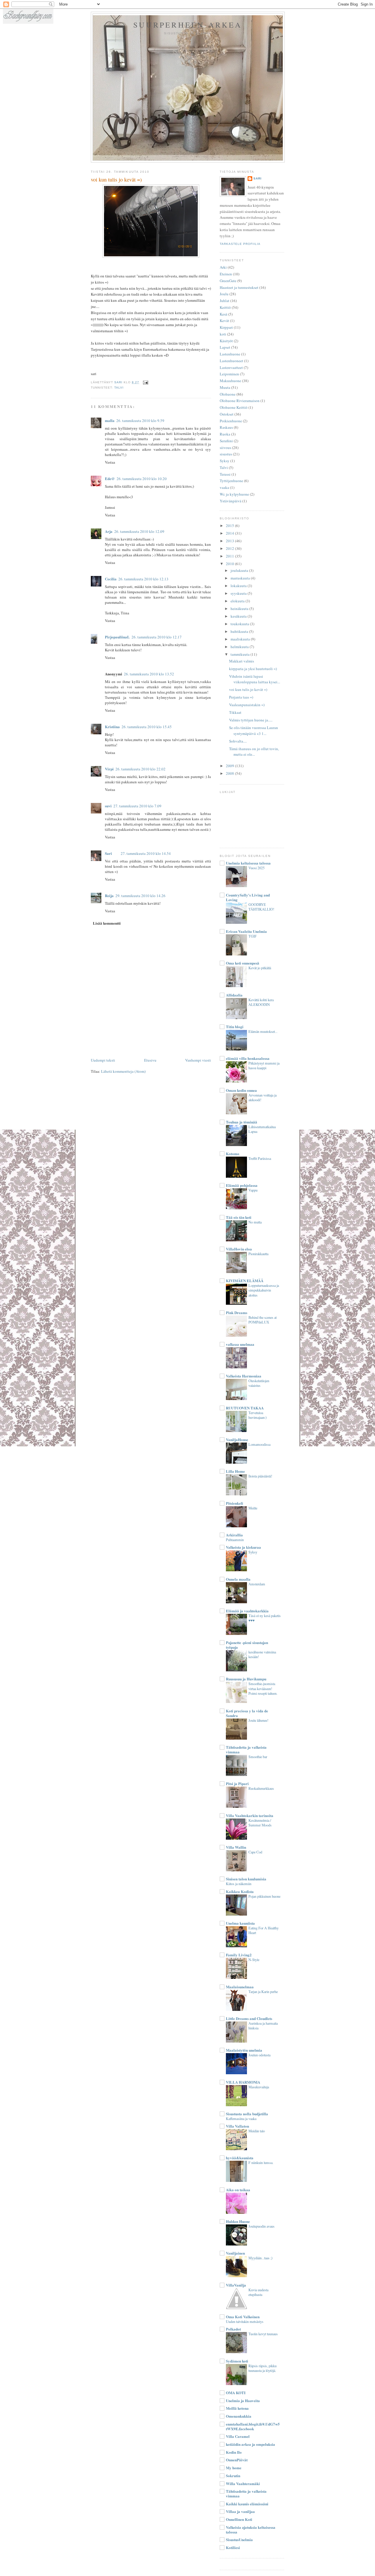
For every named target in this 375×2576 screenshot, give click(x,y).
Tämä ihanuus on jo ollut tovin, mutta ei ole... (254, 752)
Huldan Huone (238, 2221)
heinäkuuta (240, 609)
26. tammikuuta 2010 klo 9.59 (140, 421)
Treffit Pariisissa (260, 1158)
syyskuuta (239, 593)
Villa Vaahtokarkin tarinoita (250, 1815)
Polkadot (233, 2329)
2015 (230, 526)
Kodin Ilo (234, 2452)
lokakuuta (239, 586)
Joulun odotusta (259, 2055)
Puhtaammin (235, 1540)
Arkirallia (234, 1535)
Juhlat (225, 301)
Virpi (109, 769)
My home (234, 2468)
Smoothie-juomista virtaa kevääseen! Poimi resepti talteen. (263, 1688)
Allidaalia (234, 995)
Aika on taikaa (238, 2190)
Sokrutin (233, 2476)
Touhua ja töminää (242, 1122)
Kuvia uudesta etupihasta (258, 2292)
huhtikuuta (240, 631)
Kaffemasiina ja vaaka (241, 2119)
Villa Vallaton (237, 2126)
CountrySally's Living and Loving (248, 897)
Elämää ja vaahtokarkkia (247, 1611)
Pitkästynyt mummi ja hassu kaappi (264, 1065)
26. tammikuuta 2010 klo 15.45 (147, 727)
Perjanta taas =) (241, 697)
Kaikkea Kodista (240, 1891)
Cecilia (111, 579)
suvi (108, 806)
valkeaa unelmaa (240, 1344)
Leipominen (229, 374)
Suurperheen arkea (188, 25)
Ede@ (110, 478)
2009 (230, 766)
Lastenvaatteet (231, 367)
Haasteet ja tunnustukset (239, 287)
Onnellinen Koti (239, 2519)
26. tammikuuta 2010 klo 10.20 (142, 479)
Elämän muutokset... (263, 1031)
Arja (109, 531)
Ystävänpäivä (231, 501)
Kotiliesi (233, 2547)
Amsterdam (257, 1584)
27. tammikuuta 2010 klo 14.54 (146, 853)
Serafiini (226, 441)
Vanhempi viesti (198, 1060)
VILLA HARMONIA (243, 2082)
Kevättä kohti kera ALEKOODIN (261, 1002)
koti (223, 334)
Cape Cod (255, 1852)
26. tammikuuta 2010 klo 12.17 (157, 637)
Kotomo (233, 1154)
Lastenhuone (230, 354)
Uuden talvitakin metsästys (245, 2321)
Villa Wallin (236, 1847)
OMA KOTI (236, 2393)
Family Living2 (239, 1955)
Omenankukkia (239, 2416)
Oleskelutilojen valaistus (259, 1383)
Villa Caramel (238, 2436)
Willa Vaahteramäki (243, 2483)
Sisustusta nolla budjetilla (247, 2114)
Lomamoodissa (259, 1444)
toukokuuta (240, 624)
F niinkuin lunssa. (261, 2163)
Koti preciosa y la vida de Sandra (247, 1713)
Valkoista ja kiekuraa (243, 1547)
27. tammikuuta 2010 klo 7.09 (137, 806)
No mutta (255, 1222)
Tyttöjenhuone (231, 481)
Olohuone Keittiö (234, 407)
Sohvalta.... (238, 741)
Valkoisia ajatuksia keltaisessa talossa (251, 2530)
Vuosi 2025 (256, 868)
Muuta (225, 387)
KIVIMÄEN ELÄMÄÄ (245, 1281)
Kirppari (226, 327)
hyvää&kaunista (240, 2158)
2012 (230, 548)
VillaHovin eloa (239, 1249)
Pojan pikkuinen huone (264, 1896)
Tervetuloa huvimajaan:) (258, 1415)
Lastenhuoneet (231, 361)
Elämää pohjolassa (242, 1185)
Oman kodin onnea (241, 1090)
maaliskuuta (241, 639)
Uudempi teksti (103, 1060)
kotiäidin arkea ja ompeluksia (250, 2444)
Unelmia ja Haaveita (243, 2400)
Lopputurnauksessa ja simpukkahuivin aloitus (264, 1290)
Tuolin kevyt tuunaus (263, 2334)
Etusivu (150, 1060)
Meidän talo (257, 2131)
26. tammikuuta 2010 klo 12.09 (139, 531)
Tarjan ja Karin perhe (263, 1992)
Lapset (225, 347)
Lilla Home (235, 1471)
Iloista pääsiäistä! (260, 1476)
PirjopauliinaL (117, 637)
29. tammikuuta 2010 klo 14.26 (140, 896)
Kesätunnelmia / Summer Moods (260, 1823)
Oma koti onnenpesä (243, 963)
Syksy (225, 461)
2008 (230, 773)
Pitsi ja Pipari (237, 1783)
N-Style (254, 1960)
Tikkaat (235, 712)
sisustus (226, 454)
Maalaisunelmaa (240, 1987)
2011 (230, 556)
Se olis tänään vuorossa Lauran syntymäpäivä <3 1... (254, 731)
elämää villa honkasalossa (248, 1058)
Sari (108, 853)
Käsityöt (226, 341)
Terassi (225, 474)
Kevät (224, 321)
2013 (230, 541)
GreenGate (228, 281)
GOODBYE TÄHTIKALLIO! (261, 907)
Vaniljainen (235, 2253)
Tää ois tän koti (239, 1217)
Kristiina (112, 727)
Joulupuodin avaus (261, 2226)
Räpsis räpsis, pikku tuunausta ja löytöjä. (262, 2368)
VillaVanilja (236, 2285)
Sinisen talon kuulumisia (246, 1879)
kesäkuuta (239, 616)
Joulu (224, 294)
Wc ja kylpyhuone (234, 494)
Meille (253, 1508)
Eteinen (226, 274)
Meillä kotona (237, 2408)
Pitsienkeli (235, 1503)
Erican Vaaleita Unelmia (246, 931)
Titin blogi (235, 1027)
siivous (225, 448)
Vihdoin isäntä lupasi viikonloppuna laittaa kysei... (255, 679)
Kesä (224, 314)
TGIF (253, 936)
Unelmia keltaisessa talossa (248, 863)
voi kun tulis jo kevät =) (248, 689)
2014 (230, 533)
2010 (230, 564)
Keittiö (225, 307)
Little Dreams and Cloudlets (249, 2018)
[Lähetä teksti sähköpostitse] (145, 382)
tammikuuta (241, 654)
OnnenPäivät (237, 2460)
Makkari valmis (242, 661)
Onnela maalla (238, 1579)
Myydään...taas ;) (260, 2258)
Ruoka (225, 434)
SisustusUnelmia (239, 2539)
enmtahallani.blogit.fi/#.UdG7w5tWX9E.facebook (253, 2426)
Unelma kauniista (240, 1923)
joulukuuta (240, 570)
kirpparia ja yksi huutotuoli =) (253, 669)
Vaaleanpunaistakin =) (247, 705)
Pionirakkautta (258, 1254)
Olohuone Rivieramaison (240, 401)
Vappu (253, 1190)
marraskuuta (241, 578)
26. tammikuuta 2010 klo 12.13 (143, 579)
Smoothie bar (258, 1757)
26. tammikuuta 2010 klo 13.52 (149, 674)
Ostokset (227, 414)
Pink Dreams (237, 1312)
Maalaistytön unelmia (244, 2050)
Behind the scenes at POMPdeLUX (262, 1320)
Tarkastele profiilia (240, 244)
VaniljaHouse (237, 1439)
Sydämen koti (237, 2361)
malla (110, 420)
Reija (109, 895)
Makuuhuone (230, 381)
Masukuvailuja (259, 2087)
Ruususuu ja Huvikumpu (246, 1679)
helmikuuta (240, 647)
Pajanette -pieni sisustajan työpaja (247, 1645)
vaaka (224, 487)
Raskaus (226, 427)
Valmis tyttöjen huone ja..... (251, 720)
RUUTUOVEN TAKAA (245, 1408)
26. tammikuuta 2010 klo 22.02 (140, 769)
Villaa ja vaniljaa (240, 2511)
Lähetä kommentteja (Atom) (123, 1071)
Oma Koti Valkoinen (243, 2317)
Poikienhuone (231, 421)
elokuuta (238, 601)
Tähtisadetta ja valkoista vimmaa (246, 1749)
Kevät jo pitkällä (260, 968)
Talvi (119, 388)
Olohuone (228, 394)
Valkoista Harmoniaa (244, 1376)
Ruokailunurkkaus (261, 1788)
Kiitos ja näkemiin (239, 1884)
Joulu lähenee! (258, 1720)
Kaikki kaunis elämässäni (247, 2504)
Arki (223, 267)
